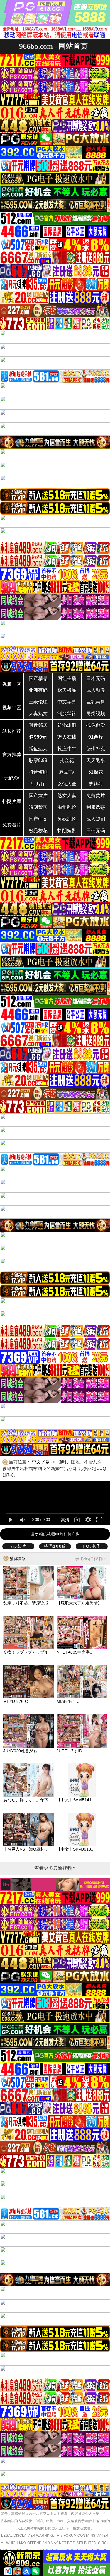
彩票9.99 (38, 760)
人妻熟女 (38, 714)
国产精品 (38, 678)
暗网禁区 (38, 807)
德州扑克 (96, 749)
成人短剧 (96, 819)
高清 (65, 1520)
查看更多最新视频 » (55, 1868)
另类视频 (96, 714)
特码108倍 (55, 1546)
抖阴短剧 (67, 831)
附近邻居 (38, 725)
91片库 (38, 784)
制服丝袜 (67, 714)
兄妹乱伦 (67, 819)
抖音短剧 (38, 772)
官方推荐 (12, 755)
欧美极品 (67, 690)
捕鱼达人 (38, 749)
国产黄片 (38, 795)
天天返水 (96, 760)
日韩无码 (96, 831)
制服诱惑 (96, 807)
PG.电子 (92, 1546)
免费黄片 (96, 795)
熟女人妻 (67, 795)
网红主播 (67, 678)
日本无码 (96, 678)
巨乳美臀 (96, 702)
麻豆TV (67, 772)
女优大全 (67, 784)
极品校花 (38, 831)
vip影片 (18, 1546)
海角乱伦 (67, 807)
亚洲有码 (38, 690)
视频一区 (12, 684)
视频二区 (12, 708)
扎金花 (67, 760)
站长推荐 (12, 731)
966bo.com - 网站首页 (53, 46)
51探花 (96, 772)
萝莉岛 (96, 784)
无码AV (12, 778)
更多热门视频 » (91, 1559)
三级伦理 (38, 702)
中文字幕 (67, 702)
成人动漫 (96, 690)
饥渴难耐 (67, 725)
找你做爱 (96, 725)
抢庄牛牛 (67, 749)
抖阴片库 (12, 801)
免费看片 (12, 825)
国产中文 (38, 819)
